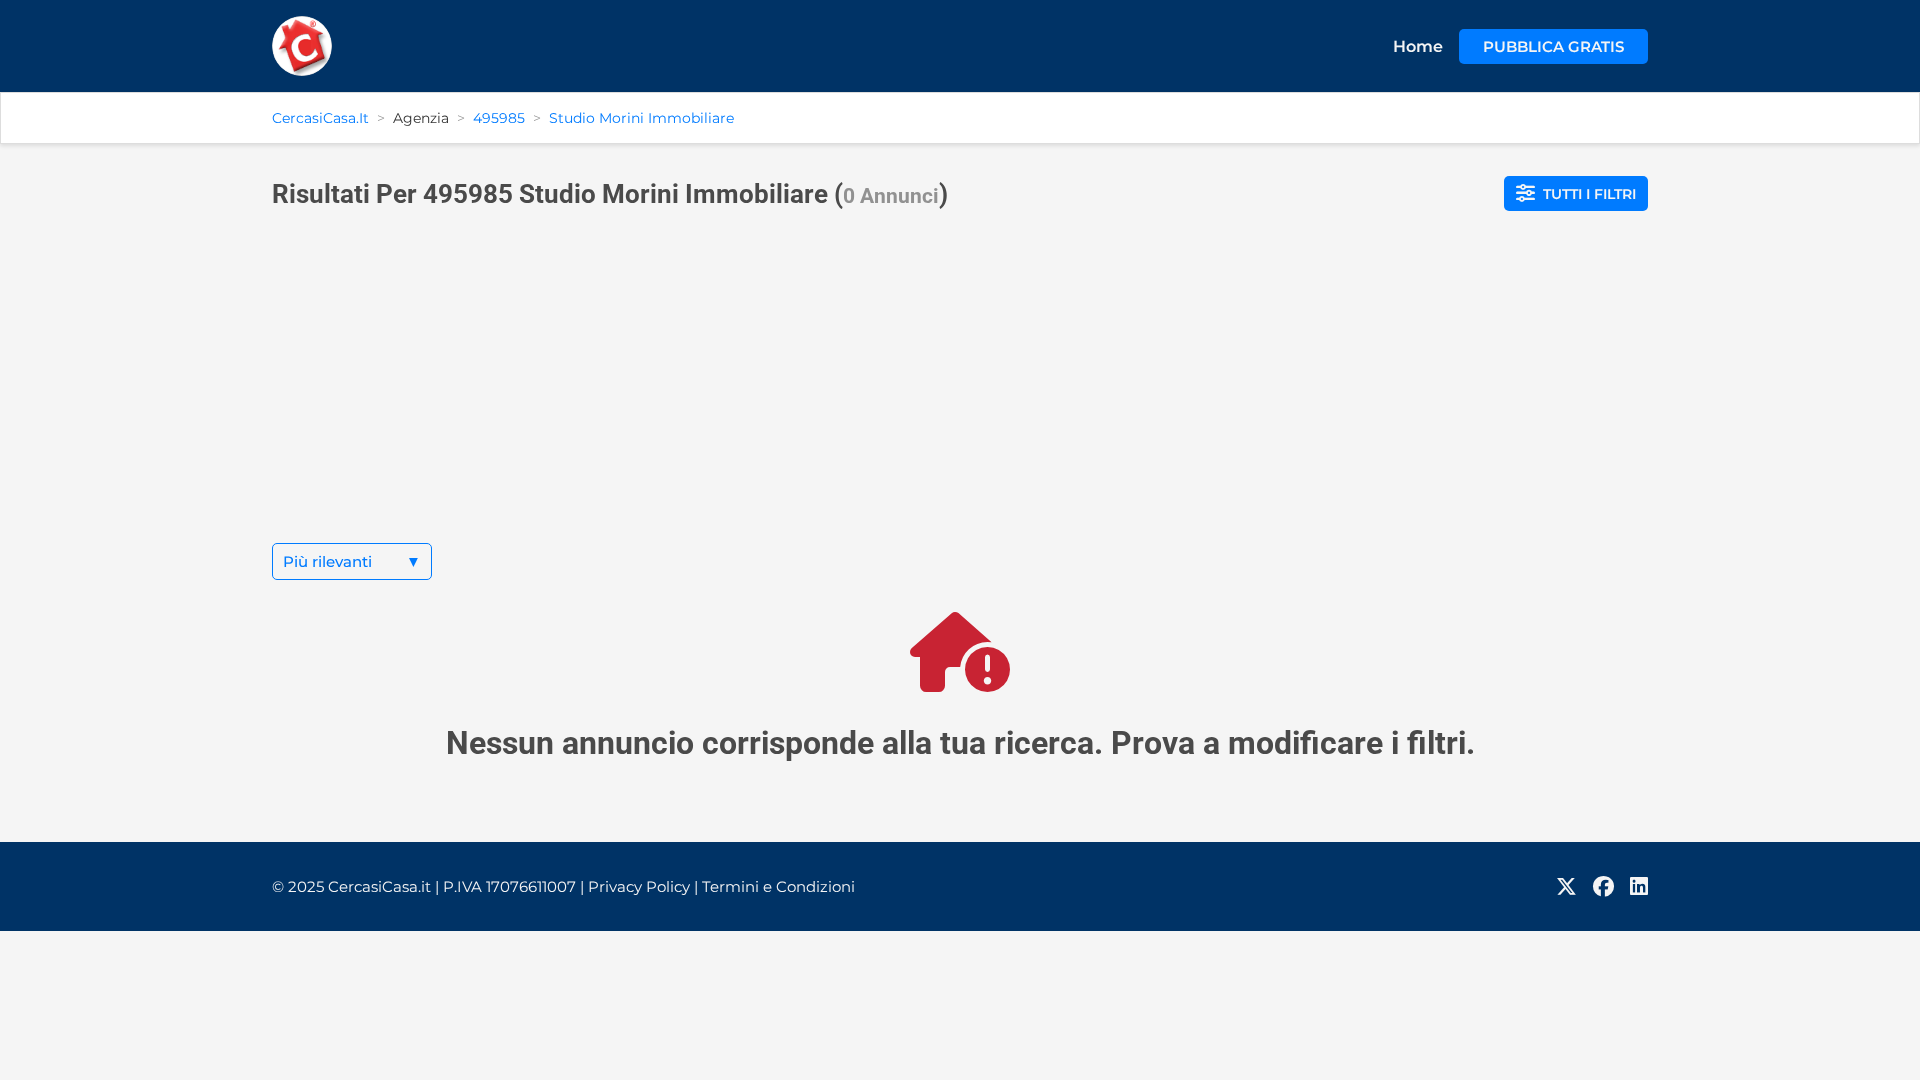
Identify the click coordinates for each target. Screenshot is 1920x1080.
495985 (499, 118)
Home (1418, 46)
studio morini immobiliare (641, 118)
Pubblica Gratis (1553, 46)
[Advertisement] (960, 393)
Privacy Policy (643, 886)
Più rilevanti (352, 561)
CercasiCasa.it (320, 118)
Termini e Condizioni (778, 886)
